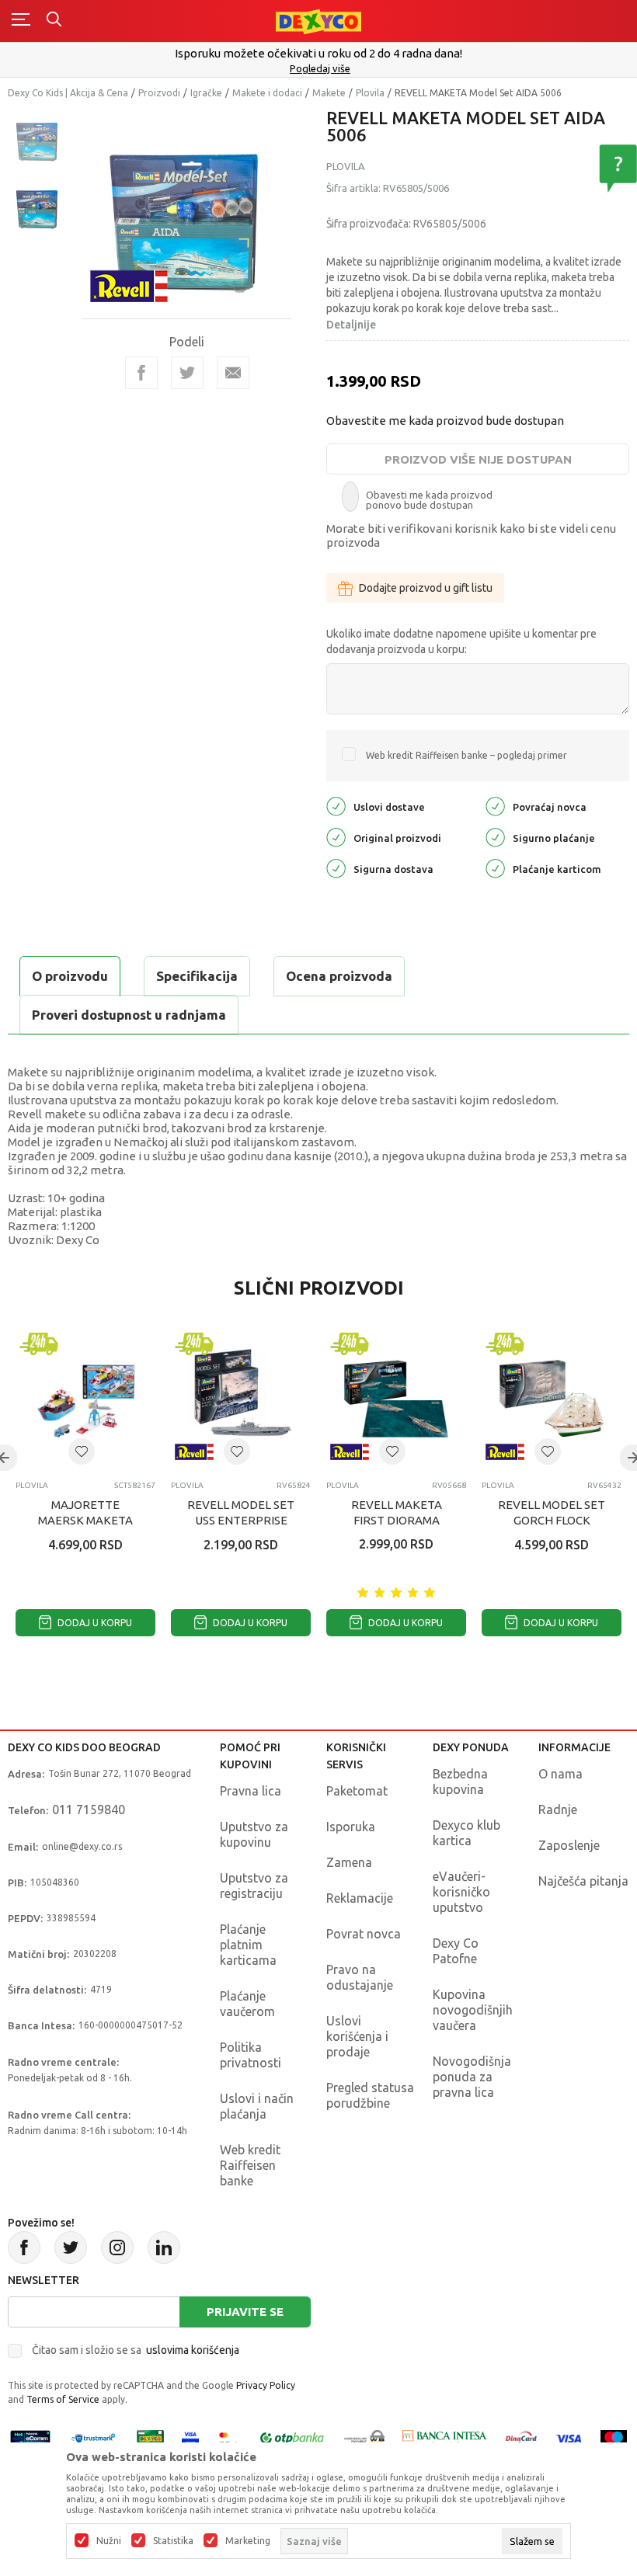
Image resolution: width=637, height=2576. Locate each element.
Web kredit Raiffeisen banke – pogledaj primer (466, 755)
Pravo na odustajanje (360, 1977)
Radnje (558, 1809)
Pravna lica (251, 1791)
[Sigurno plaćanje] (495, 837)
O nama (560, 1774)
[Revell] (129, 285)
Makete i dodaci (267, 93)
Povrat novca (364, 1934)
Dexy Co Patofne (456, 1951)
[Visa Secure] (190, 2437)
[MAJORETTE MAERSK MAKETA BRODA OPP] (85, 1399)
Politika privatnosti (251, 2055)
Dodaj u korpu (94, 1623)
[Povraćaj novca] (495, 806)
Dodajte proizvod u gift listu (426, 588)
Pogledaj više (320, 68)
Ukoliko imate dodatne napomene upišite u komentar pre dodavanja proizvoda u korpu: (461, 641)
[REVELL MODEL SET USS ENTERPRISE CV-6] (241, 1399)
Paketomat (357, 1791)
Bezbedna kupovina (460, 1782)
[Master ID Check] (228, 2437)
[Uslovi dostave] (336, 806)
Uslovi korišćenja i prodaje (357, 2036)
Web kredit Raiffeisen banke (250, 2165)
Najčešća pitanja (583, 1881)
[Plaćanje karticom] (495, 868)
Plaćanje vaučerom (247, 2004)
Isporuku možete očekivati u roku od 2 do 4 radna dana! (318, 53)
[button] (82, 1451)
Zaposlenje (569, 1845)
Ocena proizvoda (339, 976)
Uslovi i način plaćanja (257, 2106)
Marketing (248, 2541)
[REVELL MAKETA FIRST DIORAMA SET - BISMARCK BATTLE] (396, 1399)
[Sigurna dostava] (336, 868)
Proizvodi (159, 93)
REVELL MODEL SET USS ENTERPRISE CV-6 (241, 1520)
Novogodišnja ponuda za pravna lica (472, 2077)
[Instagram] (117, 2247)
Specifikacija (197, 976)
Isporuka (351, 1827)
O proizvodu (70, 976)
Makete (329, 93)
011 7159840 (89, 1809)
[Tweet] (187, 373)
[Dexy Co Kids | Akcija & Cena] (318, 21)
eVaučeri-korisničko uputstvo (461, 1892)
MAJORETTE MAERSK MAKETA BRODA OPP (85, 1520)
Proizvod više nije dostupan (478, 459)
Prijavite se (245, 2312)
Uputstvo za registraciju (254, 1886)
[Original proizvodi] (336, 837)
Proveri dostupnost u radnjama (129, 1015)
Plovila (370, 93)
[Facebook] (141, 373)
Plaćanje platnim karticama (248, 1945)
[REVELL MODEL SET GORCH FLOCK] (552, 1399)
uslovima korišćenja (193, 2350)
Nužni (109, 2541)
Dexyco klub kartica (466, 1833)
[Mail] (233, 373)
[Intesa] (445, 2437)
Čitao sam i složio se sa (136, 2350)
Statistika (173, 2541)
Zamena (349, 1862)
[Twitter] (71, 2247)
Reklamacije (360, 1898)
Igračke (206, 93)
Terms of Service (63, 2399)
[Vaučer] (151, 2437)
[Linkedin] (164, 2247)
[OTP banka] (292, 2437)
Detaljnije (351, 325)
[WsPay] (364, 2437)
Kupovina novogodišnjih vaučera (473, 2010)
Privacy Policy (266, 2385)
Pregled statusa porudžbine (370, 2095)
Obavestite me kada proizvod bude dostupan (445, 421)
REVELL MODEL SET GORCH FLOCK (552, 1512)
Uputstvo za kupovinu (254, 1834)
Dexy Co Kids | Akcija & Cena (68, 93)
